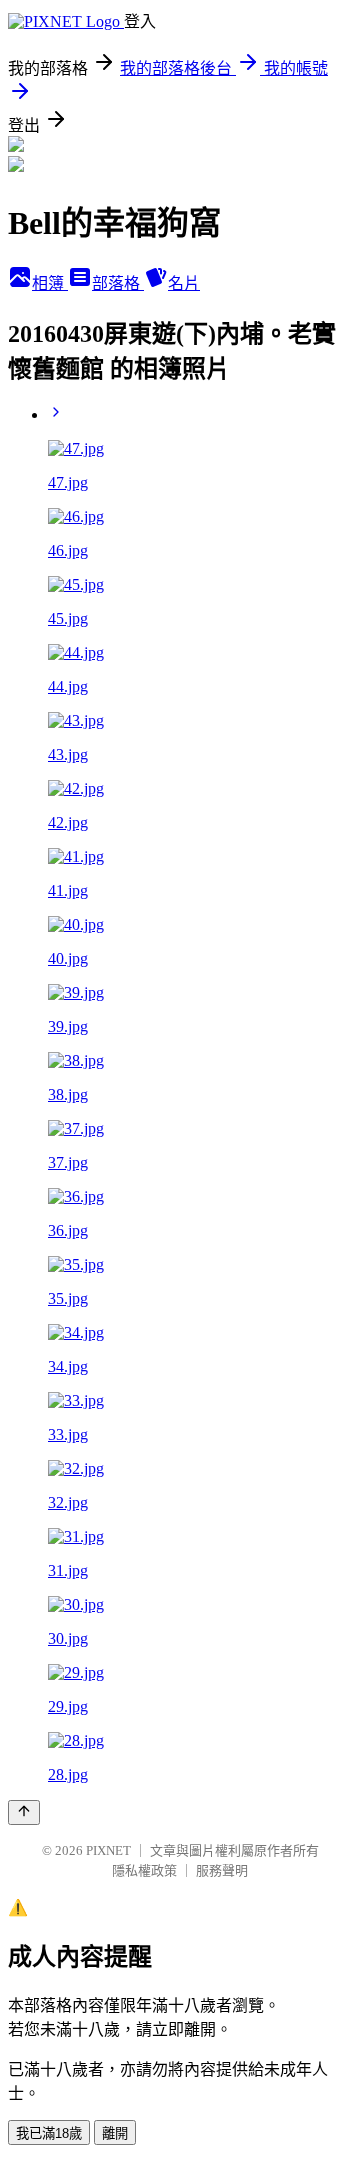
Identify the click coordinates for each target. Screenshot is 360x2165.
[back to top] (24, 1812)
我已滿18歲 (49, 2133)
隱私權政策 (144, 1870)
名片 (184, 283)
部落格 (118, 283)
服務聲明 (222, 1870)
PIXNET (108, 1850)
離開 (115, 2133)
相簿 (50, 283)
